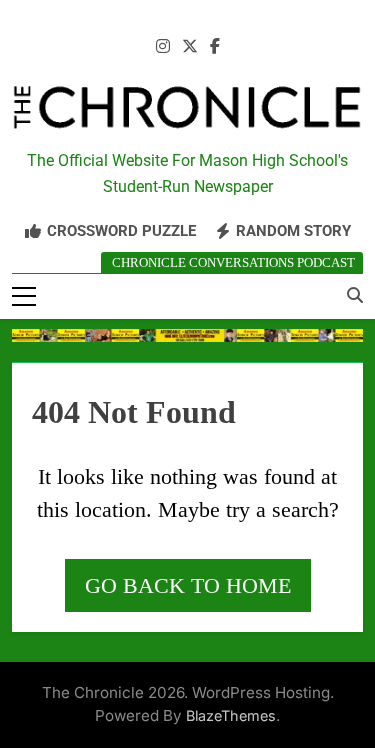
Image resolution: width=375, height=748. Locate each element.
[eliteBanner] (187, 335)
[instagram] (163, 47)
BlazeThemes (231, 715)
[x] (190, 47)
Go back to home (188, 585)
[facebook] (215, 47)
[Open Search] (355, 295)
